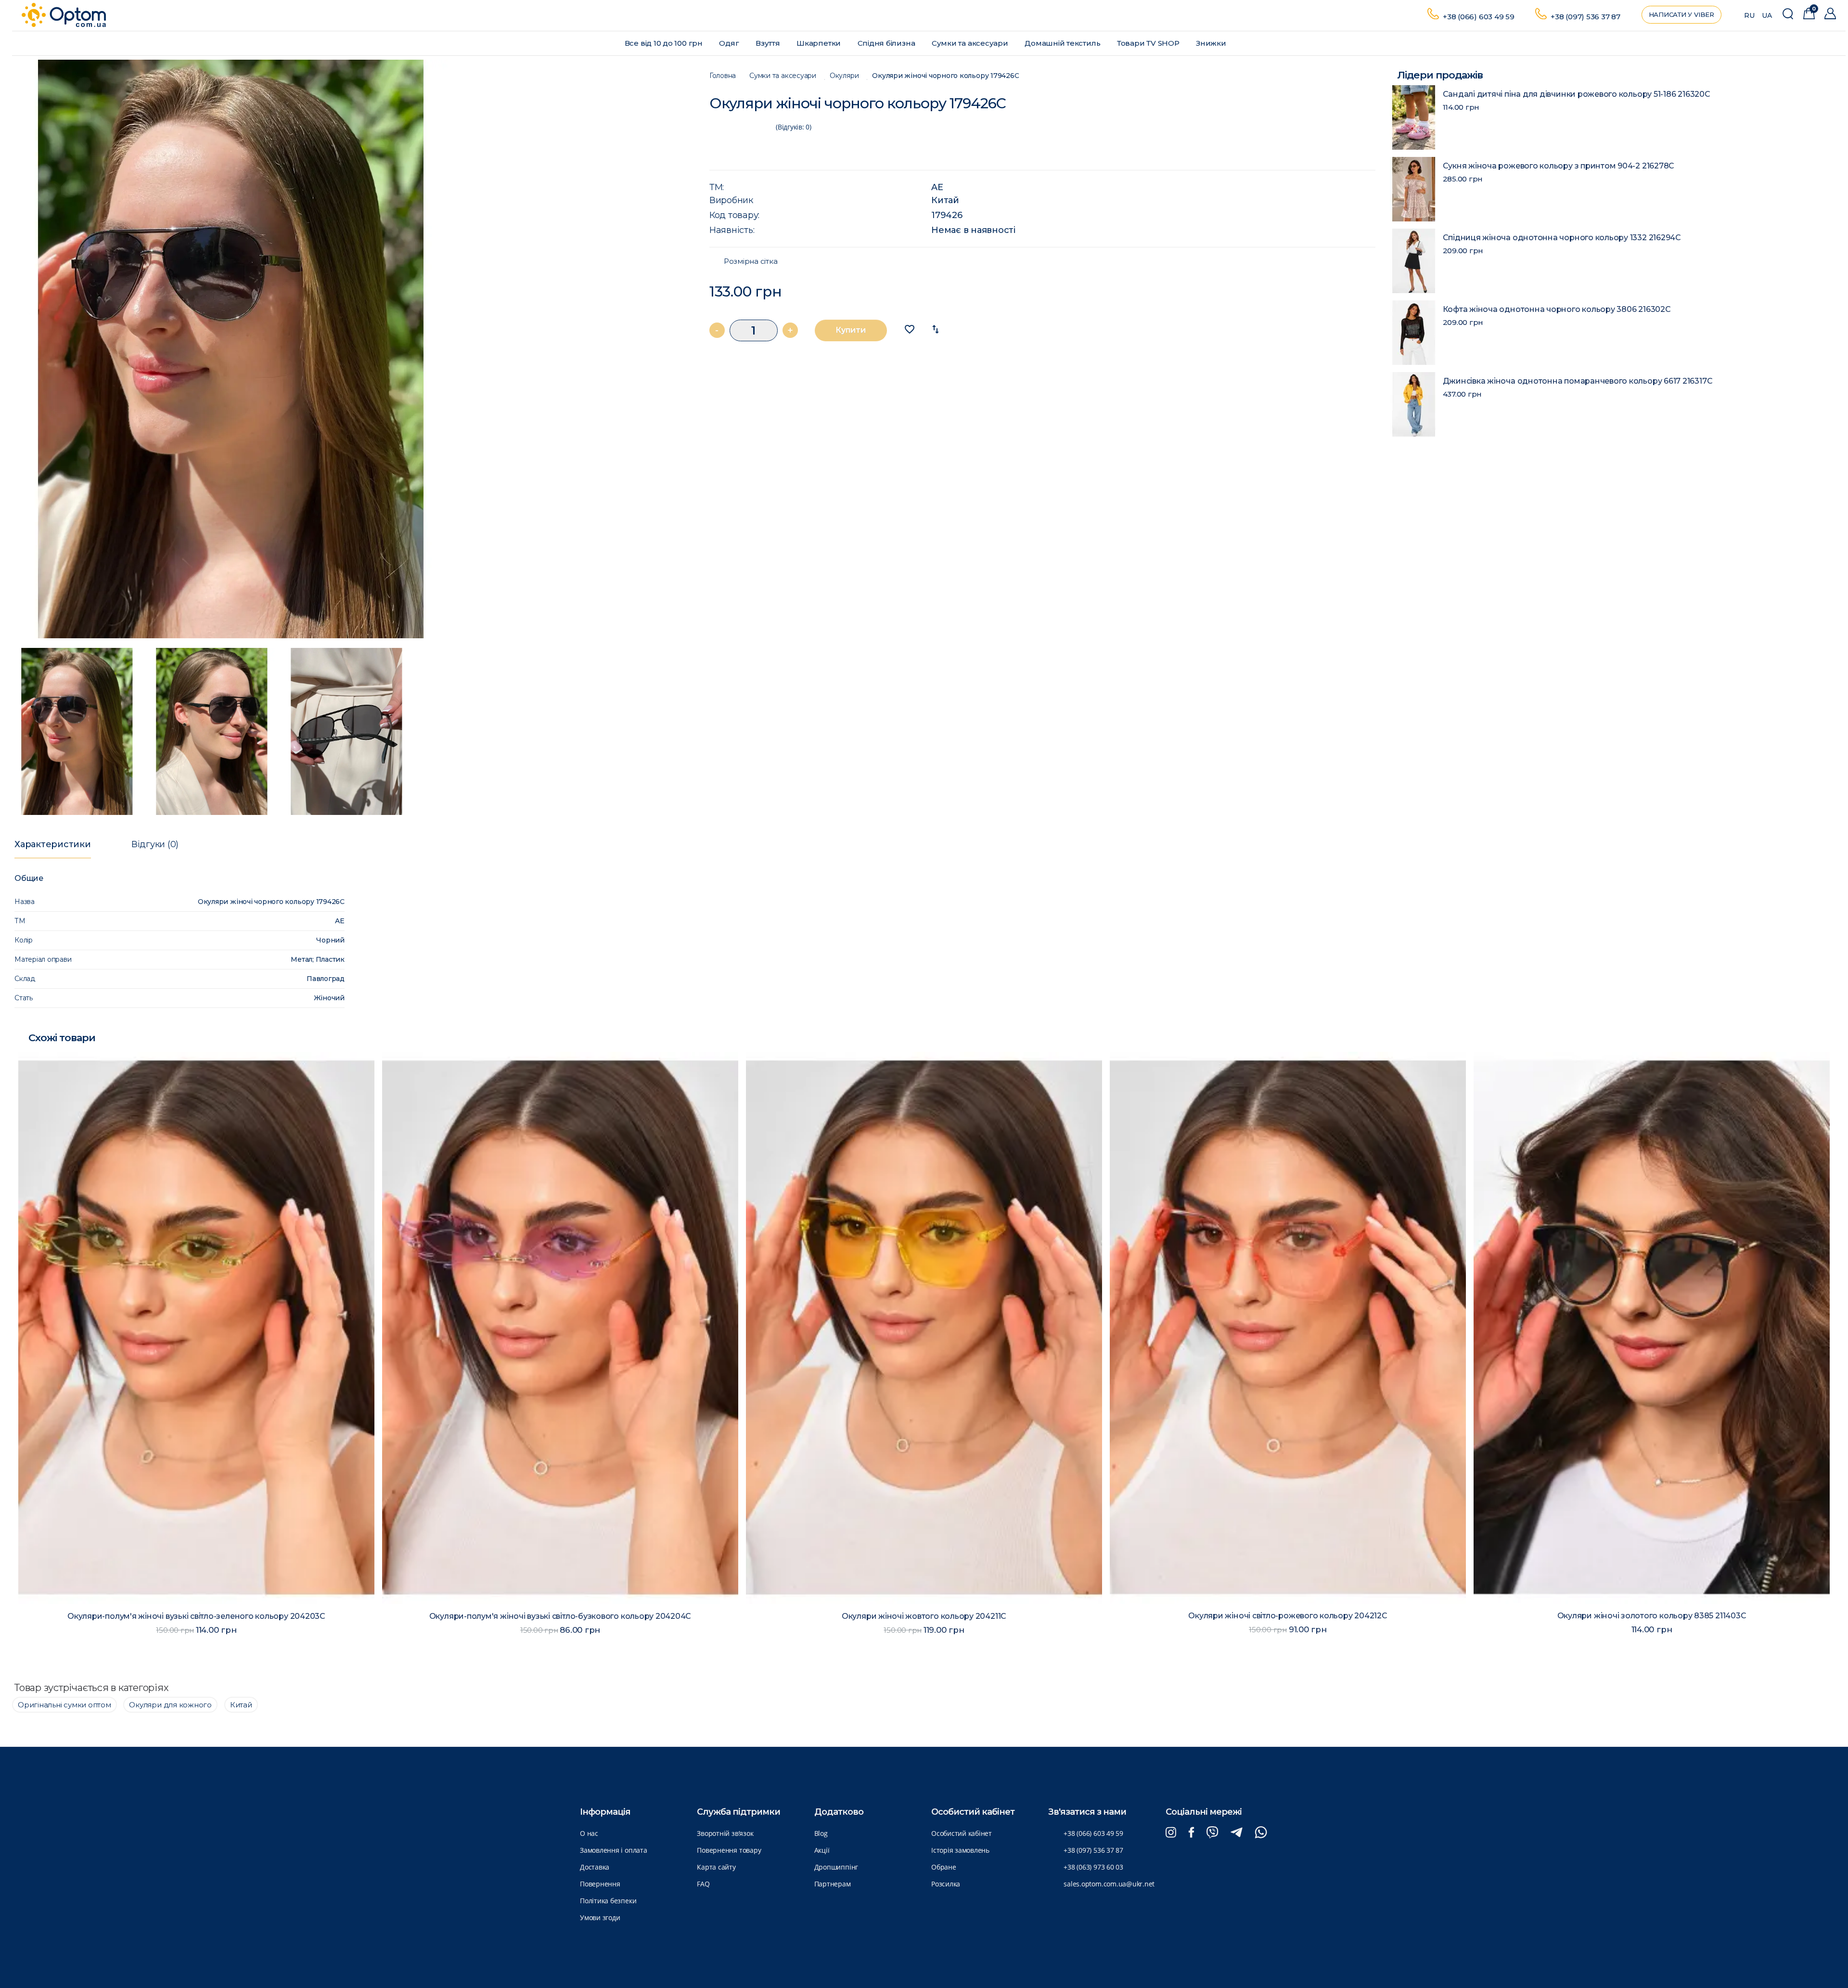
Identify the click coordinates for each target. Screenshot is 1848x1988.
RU (1749, 15)
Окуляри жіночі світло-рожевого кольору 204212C (560, 1616)
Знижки (1212, 43)
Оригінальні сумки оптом (64, 1705)
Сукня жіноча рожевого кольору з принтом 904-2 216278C (1559, 166)
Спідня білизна (887, 43)
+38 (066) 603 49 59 (1479, 17)
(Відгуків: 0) (794, 127)
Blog (821, 1833)
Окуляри (844, 76)
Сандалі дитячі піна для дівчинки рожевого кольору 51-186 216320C (1577, 94)
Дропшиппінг (836, 1867)
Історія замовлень (960, 1850)
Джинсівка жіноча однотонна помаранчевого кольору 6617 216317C (1578, 381)
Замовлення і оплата (614, 1850)
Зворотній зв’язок (725, 1833)
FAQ (703, 1884)
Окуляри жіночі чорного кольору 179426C (945, 76)
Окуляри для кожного (170, 1705)
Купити (851, 330)
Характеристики (53, 844)
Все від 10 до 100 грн (665, 43)
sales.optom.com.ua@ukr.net (1109, 1884)
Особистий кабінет (962, 1833)
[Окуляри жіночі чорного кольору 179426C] (351, 349)
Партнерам (833, 1884)
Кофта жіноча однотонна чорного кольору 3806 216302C (1557, 309)
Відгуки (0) (155, 844)
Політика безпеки (608, 1901)
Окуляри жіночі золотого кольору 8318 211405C (1288, 1616)
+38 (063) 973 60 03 (1093, 1867)
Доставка (595, 1867)
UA (1767, 15)
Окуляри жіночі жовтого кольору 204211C (196, 1616)
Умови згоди (600, 1917)
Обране (944, 1867)
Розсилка (946, 1884)
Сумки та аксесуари (971, 43)
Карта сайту (716, 1867)
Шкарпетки (820, 43)
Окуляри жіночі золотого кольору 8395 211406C (1652, 1616)
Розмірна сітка (751, 261)
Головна (723, 76)
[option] (351, 349)
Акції (822, 1850)
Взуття (769, 43)
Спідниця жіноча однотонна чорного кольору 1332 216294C (1562, 238)
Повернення (600, 1884)
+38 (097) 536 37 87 (1585, 17)
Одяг (730, 43)
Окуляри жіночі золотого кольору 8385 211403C (924, 1616)
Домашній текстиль (1063, 43)
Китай (945, 200)
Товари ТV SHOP (1149, 43)
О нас (589, 1833)
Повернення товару (729, 1850)
